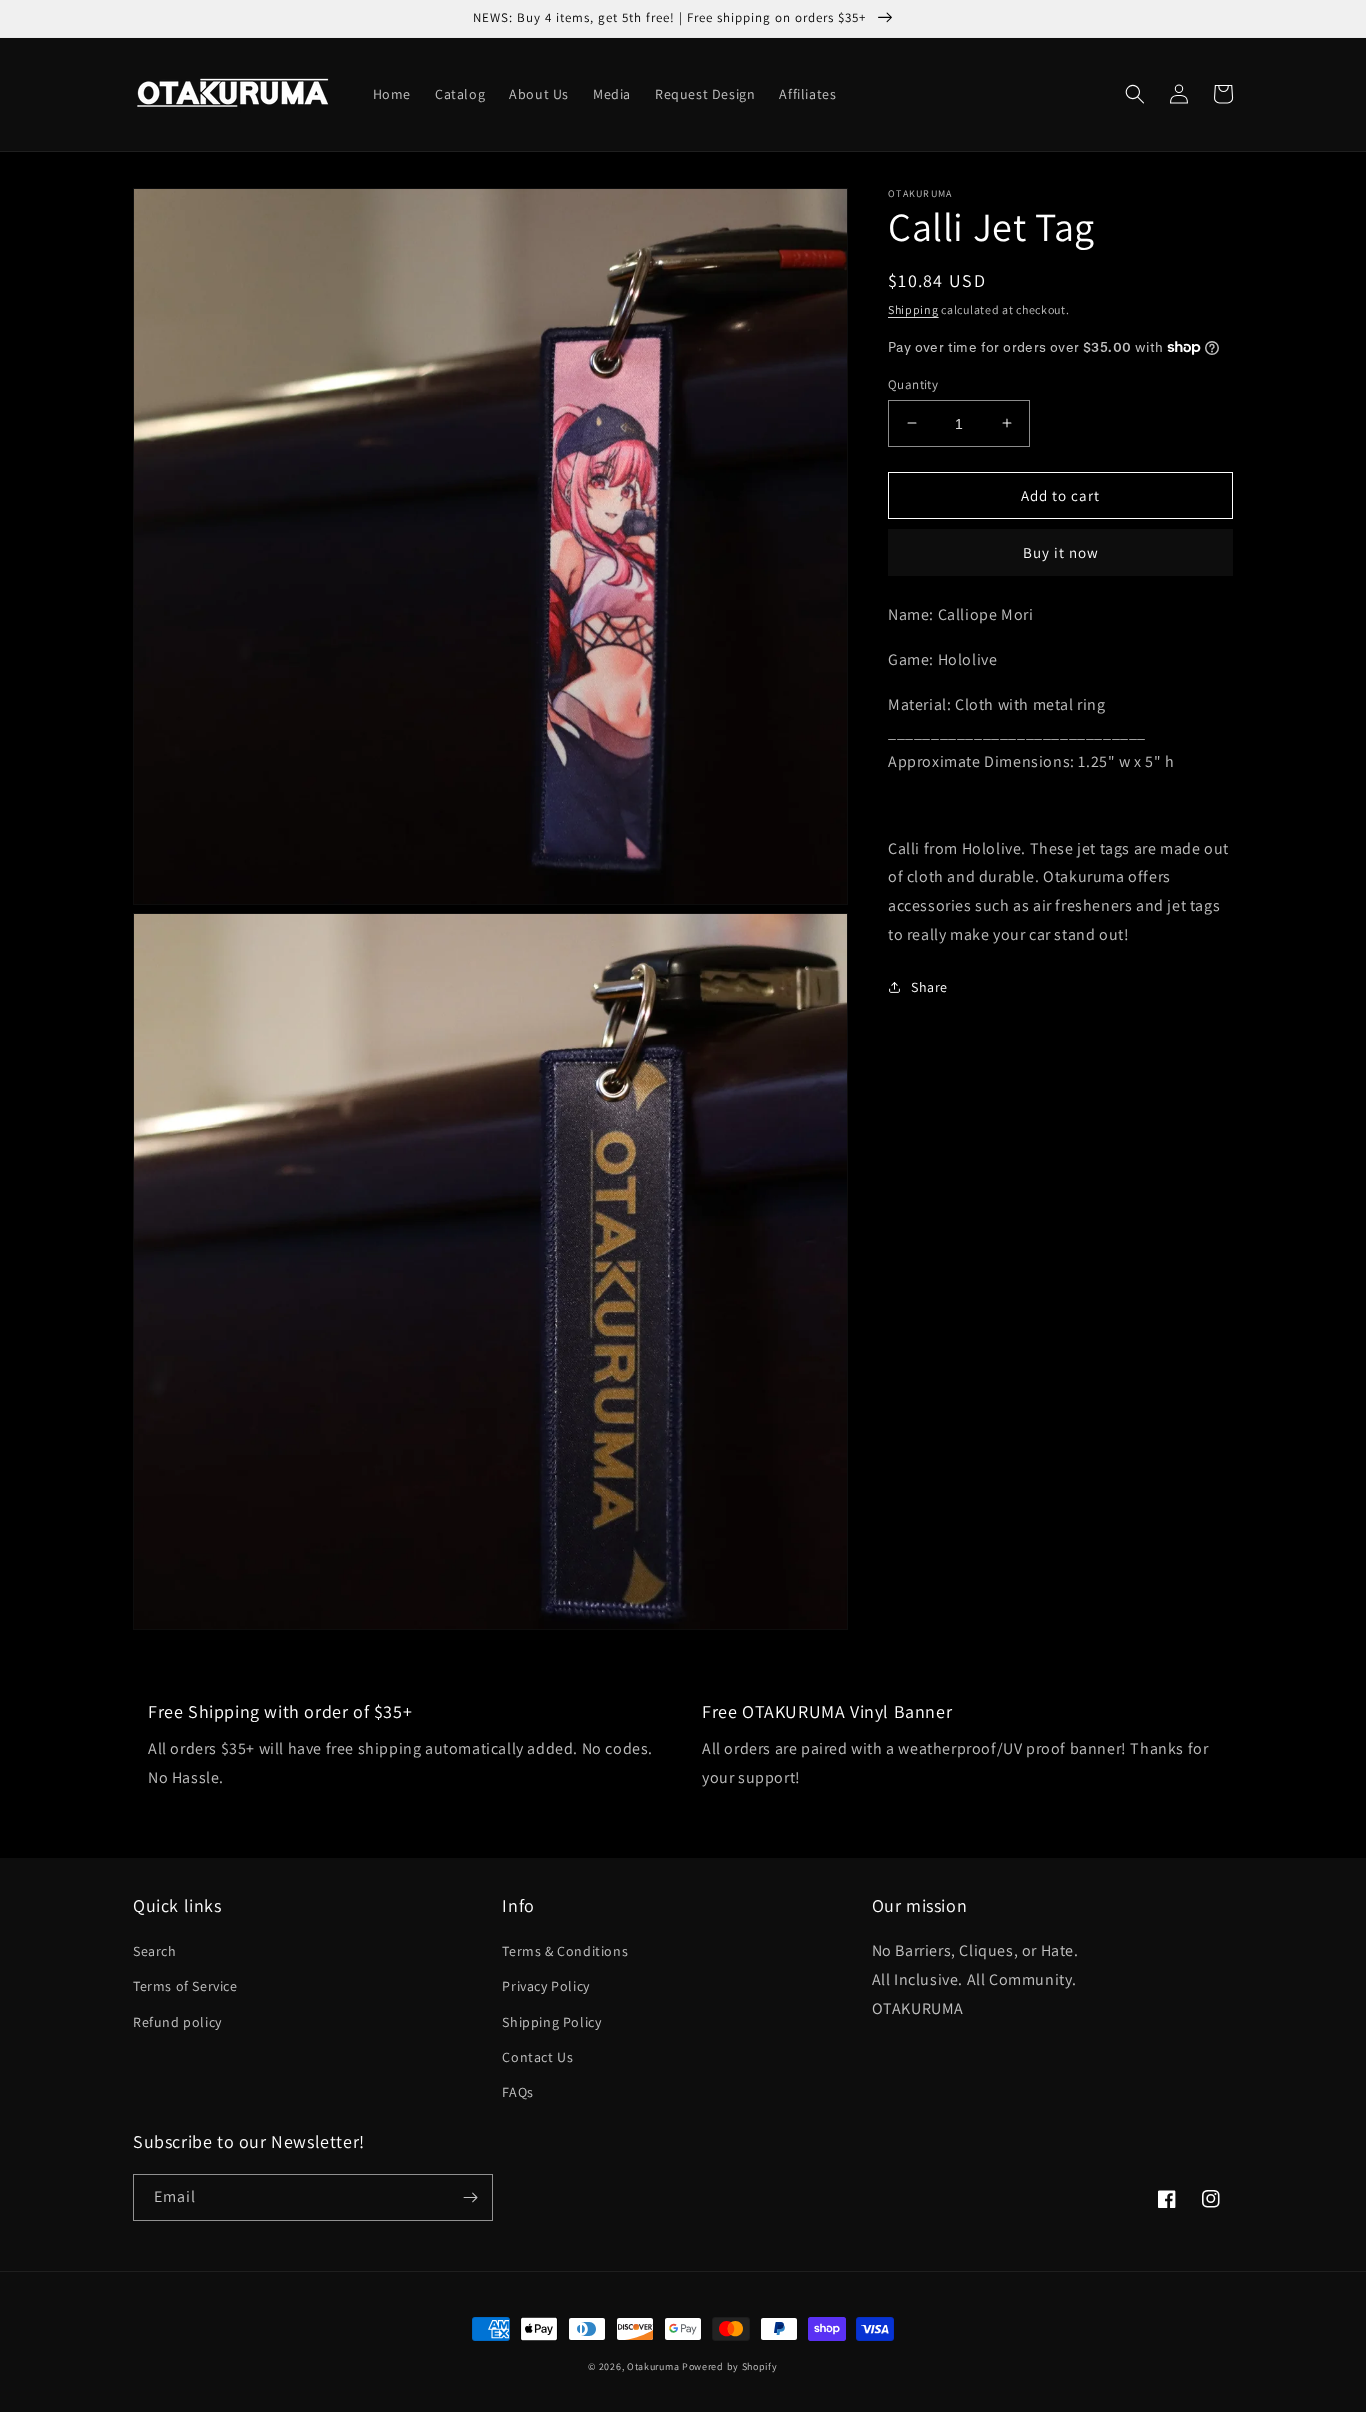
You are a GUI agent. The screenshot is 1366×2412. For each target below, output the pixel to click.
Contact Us (537, 2057)
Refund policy (177, 2022)
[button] (1135, 94)
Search (155, 1951)
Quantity (913, 383)
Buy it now (1061, 552)
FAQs (517, 2092)
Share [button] (929, 987)
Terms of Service (185, 1986)
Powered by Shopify (730, 2366)
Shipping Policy (551, 2022)
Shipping (913, 309)
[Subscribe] (470, 2197)
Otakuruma (653, 2366)
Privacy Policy (545, 1986)
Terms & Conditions (565, 1951)
